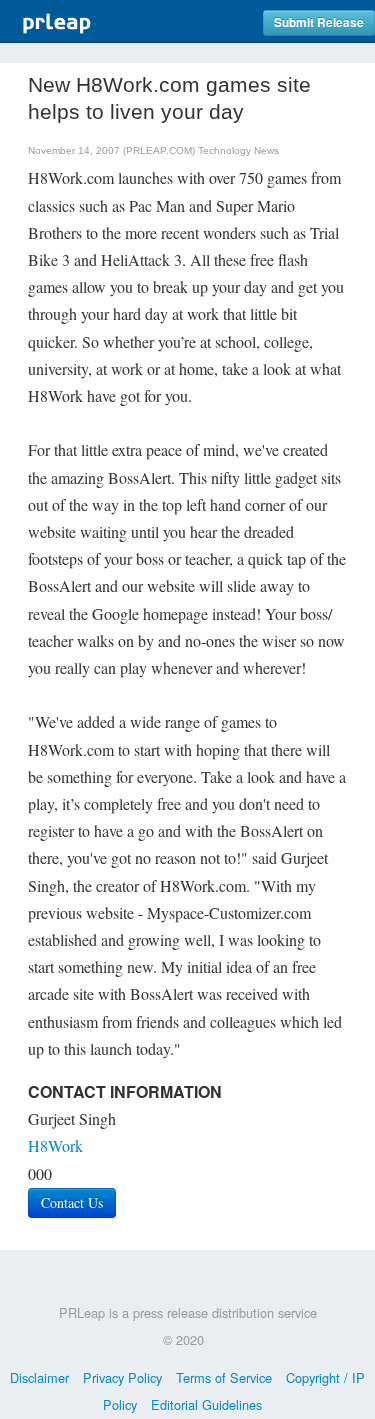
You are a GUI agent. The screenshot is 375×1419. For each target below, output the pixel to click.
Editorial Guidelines (206, 1404)
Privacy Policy (122, 1377)
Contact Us (72, 1202)
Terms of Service (224, 1377)
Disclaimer (39, 1377)
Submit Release (319, 22)
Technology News (238, 150)
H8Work (55, 1145)
